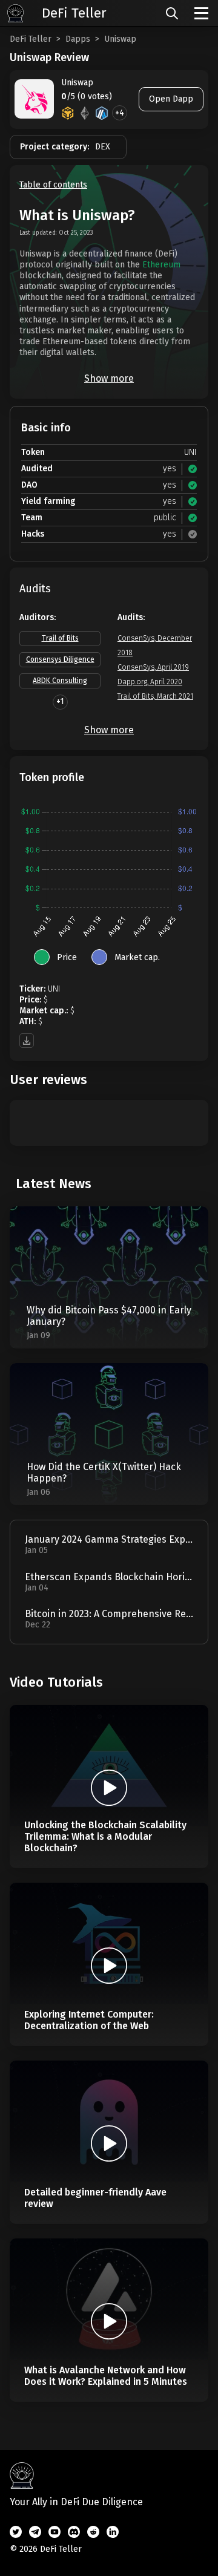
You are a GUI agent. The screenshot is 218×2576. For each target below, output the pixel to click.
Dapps (78, 39)
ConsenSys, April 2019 (153, 667)
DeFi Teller (31, 39)
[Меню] (201, 13)
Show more (109, 378)
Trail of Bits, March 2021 (155, 696)
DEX (103, 147)
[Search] (172, 13)
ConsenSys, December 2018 (155, 646)
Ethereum (161, 265)
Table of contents (53, 185)
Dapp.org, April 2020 (150, 682)
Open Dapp (171, 99)
